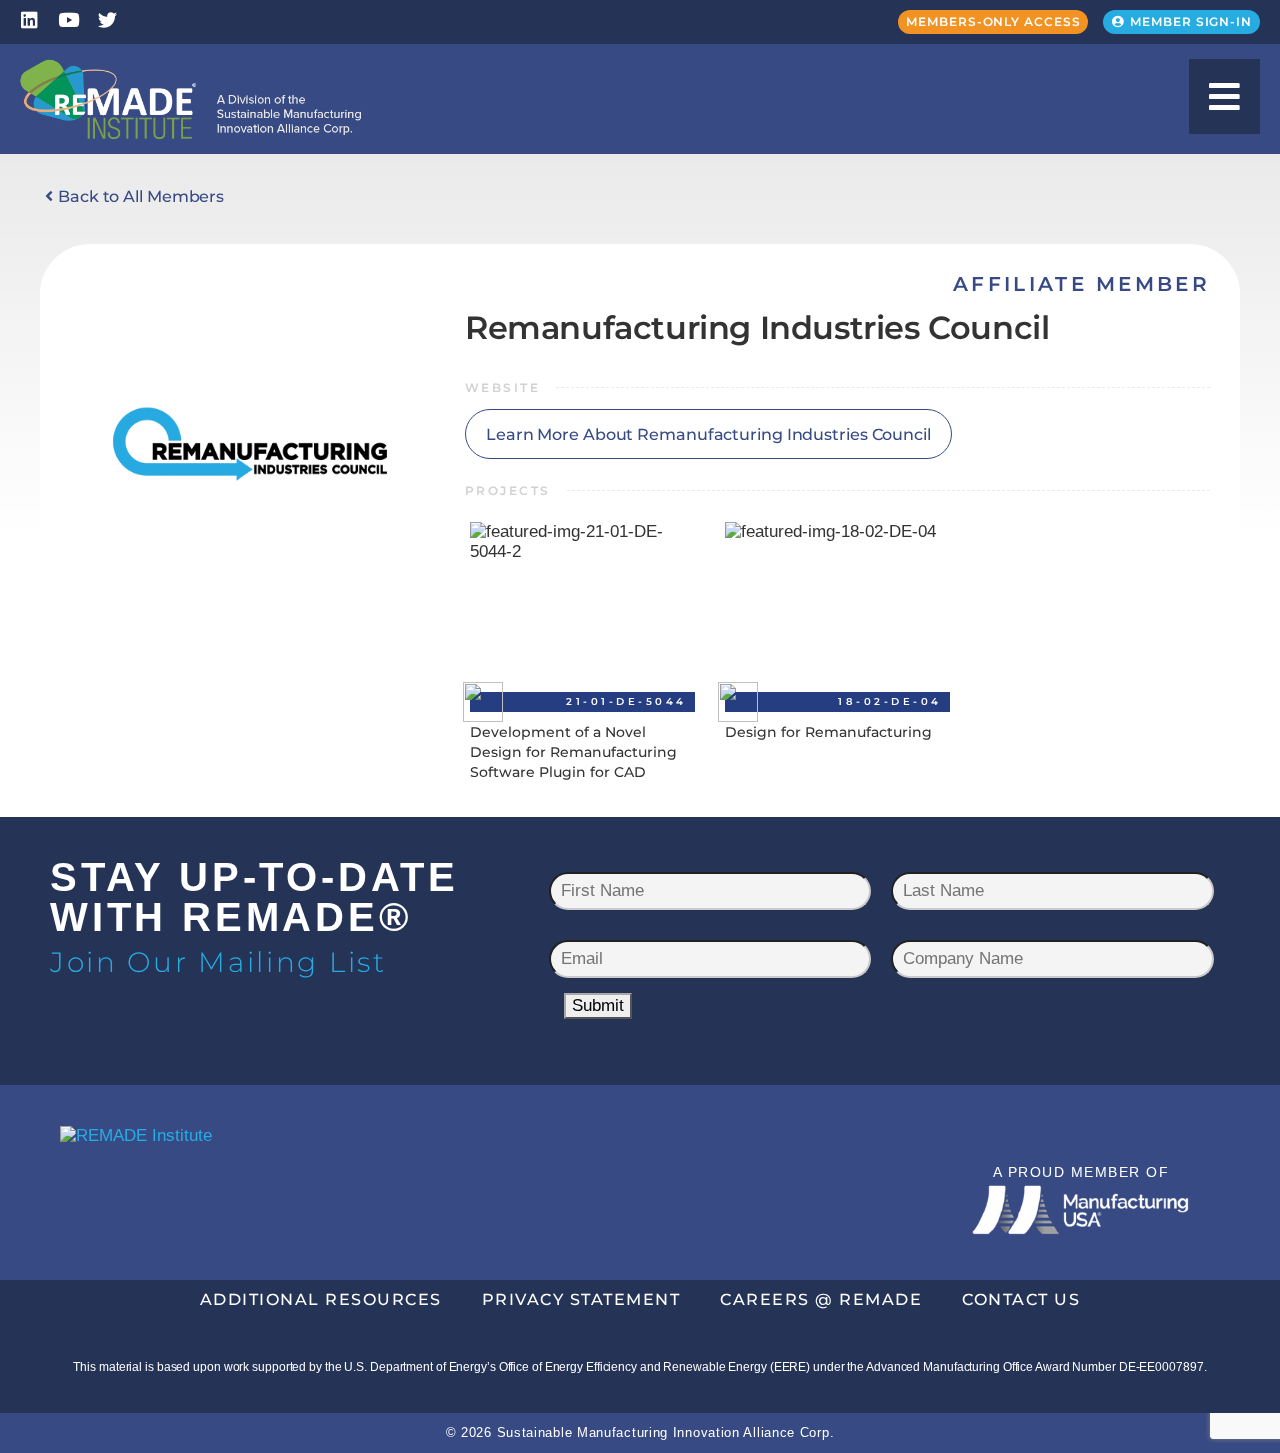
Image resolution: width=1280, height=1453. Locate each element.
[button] (1224, 96)
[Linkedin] (29, 19)
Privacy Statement (581, 1299)
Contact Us (1021, 1299)
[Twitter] (107, 19)
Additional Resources (321, 1299)
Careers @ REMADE (821, 1299)
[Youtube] (68, 19)
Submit (598, 1005)
